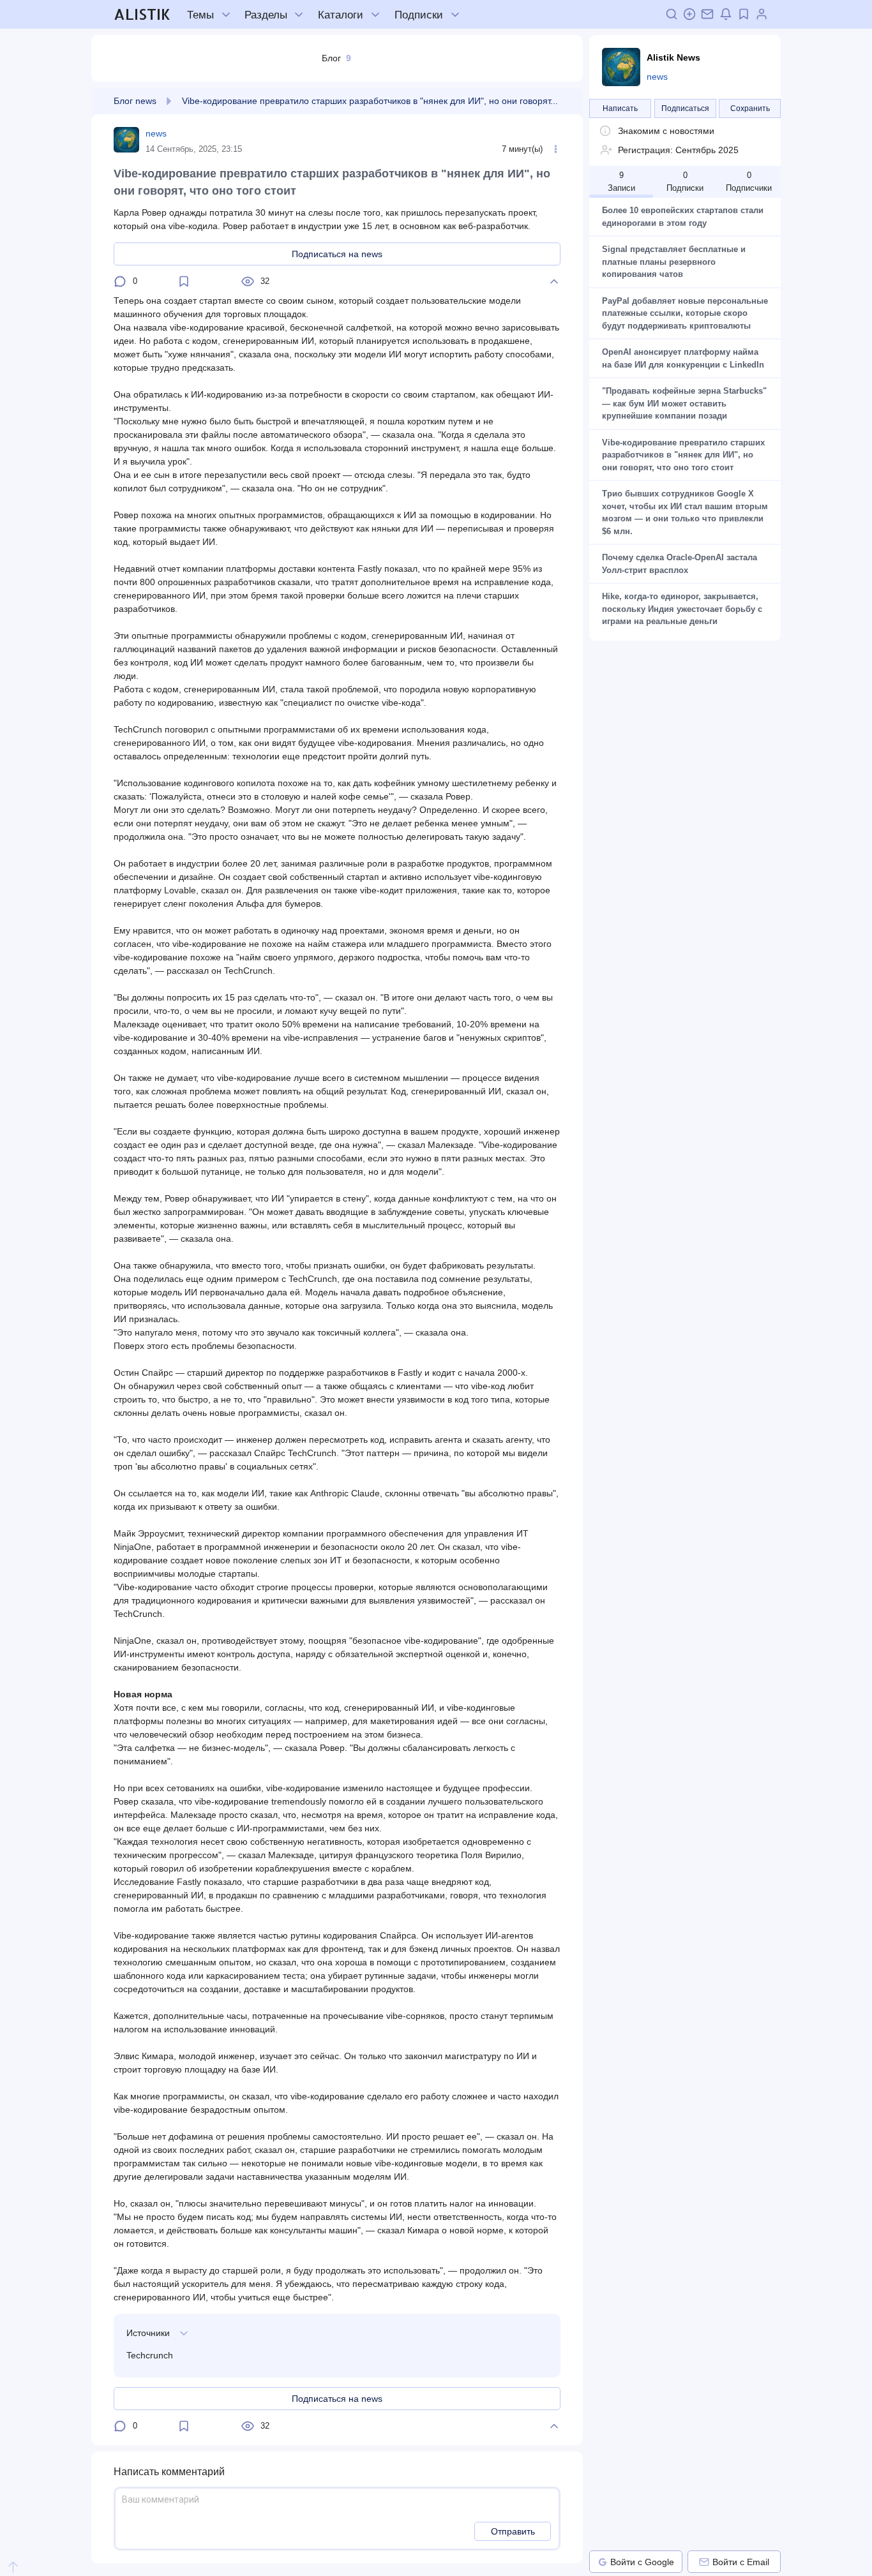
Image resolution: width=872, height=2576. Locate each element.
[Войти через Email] (704, 2562)
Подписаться (685, 108)
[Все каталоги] (375, 15)
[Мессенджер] (707, 14)
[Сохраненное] (744, 14)
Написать (620, 108)
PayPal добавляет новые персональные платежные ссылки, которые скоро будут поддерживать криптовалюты (685, 313)
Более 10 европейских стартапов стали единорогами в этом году (684, 217)
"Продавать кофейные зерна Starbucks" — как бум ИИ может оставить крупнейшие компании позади (685, 403)
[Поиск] (672, 14)
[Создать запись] (689, 14)
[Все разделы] (299, 15)
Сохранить (750, 108)
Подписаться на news (337, 254)
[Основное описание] (605, 131)
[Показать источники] (184, 2333)
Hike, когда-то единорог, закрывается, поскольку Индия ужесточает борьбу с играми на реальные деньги (683, 609)
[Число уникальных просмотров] (248, 281)
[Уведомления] (726, 14)
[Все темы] (226, 15)
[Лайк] (554, 281)
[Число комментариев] (120, 281)
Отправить (513, 2531)
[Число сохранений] (184, 281)
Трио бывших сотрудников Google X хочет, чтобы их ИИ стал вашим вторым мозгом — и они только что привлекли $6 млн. (685, 512)
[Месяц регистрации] (606, 150)
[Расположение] (169, 101)
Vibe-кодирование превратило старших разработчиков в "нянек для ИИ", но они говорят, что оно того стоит (685, 455)
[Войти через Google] (603, 2562)
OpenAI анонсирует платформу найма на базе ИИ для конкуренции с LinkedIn (683, 358)
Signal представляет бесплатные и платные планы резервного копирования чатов (675, 262)
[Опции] (556, 149)
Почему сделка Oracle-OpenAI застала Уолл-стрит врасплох (681, 564)
